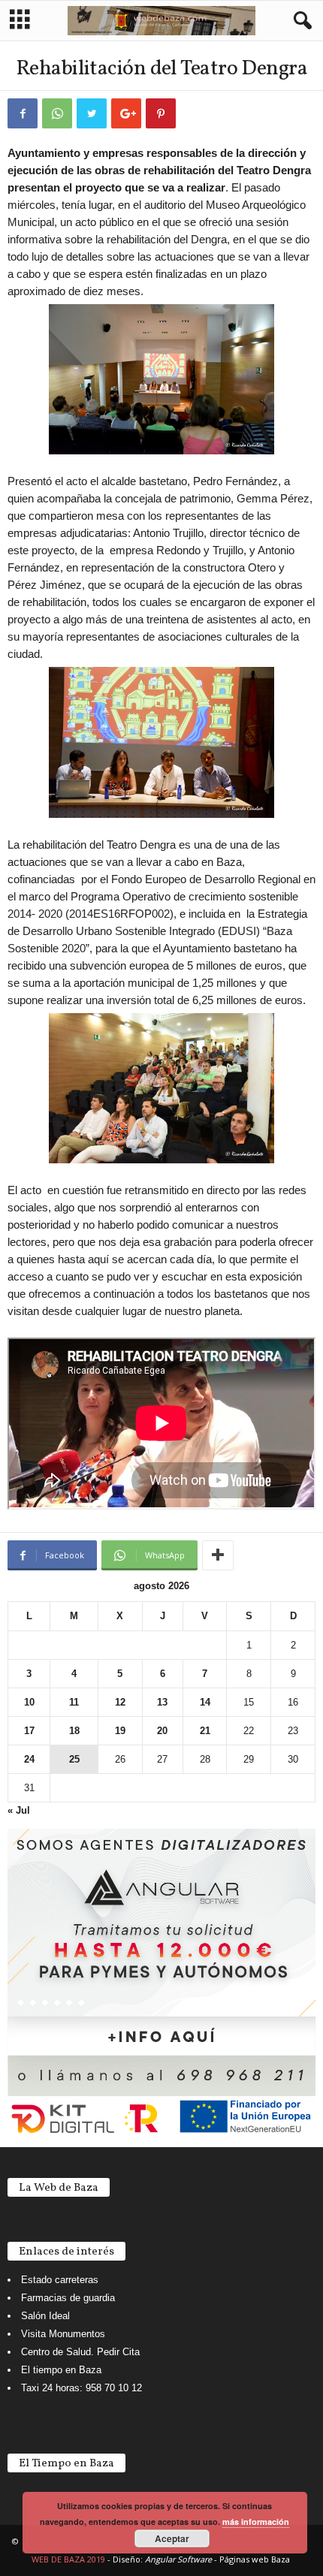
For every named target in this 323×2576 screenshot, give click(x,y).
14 (205, 1702)
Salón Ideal (45, 2316)
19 (120, 1731)
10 (29, 1702)
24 (29, 1759)
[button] (300, 21)
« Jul (19, 1810)
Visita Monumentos (63, 2334)
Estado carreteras (60, 2280)
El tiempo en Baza (61, 2370)
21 (205, 1731)
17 (29, 1731)
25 (74, 1759)
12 (120, 1702)
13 (162, 1702)
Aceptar (172, 2538)
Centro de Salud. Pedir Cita (80, 2352)
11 (74, 1702)
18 (74, 1731)
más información (256, 2522)
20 (162, 1731)
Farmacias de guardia (68, 2298)
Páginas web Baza (255, 2559)
